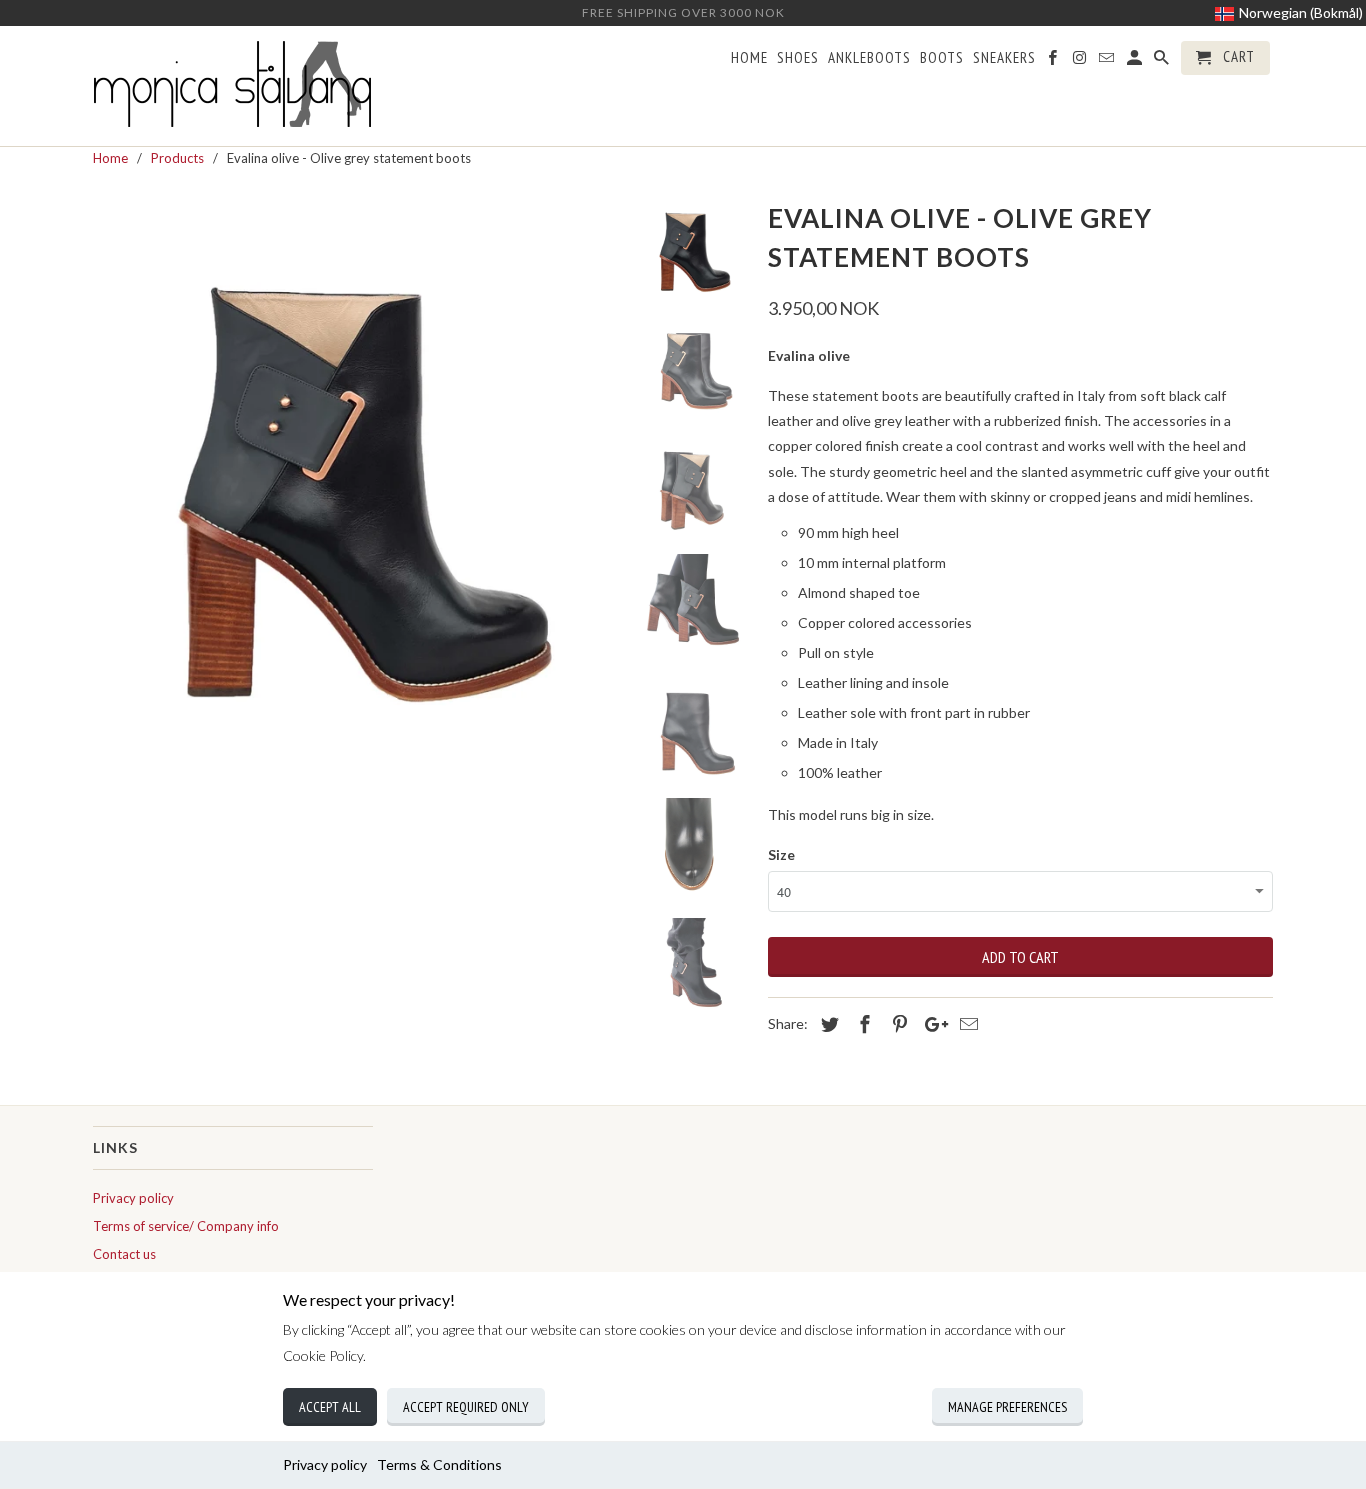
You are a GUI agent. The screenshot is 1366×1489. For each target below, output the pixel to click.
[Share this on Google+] (931, 1024)
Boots (942, 58)
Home (749, 58)
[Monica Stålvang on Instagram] (1081, 62)
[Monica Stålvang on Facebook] (1054, 62)
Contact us (124, 1254)
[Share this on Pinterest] (897, 1024)
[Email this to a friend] (966, 1024)
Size (781, 854)
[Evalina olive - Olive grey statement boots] (355, 457)
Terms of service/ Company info (186, 1226)
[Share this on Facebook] (862, 1024)
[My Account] (1136, 62)
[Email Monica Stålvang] (1108, 62)
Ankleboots (869, 58)
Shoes (798, 58)
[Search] (1163, 62)
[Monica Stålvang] (233, 86)
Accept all (330, 1407)
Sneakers (1004, 58)
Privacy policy (325, 1464)
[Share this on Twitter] (827, 1024)
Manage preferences (1007, 1407)
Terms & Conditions (439, 1464)
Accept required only (466, 1407)
